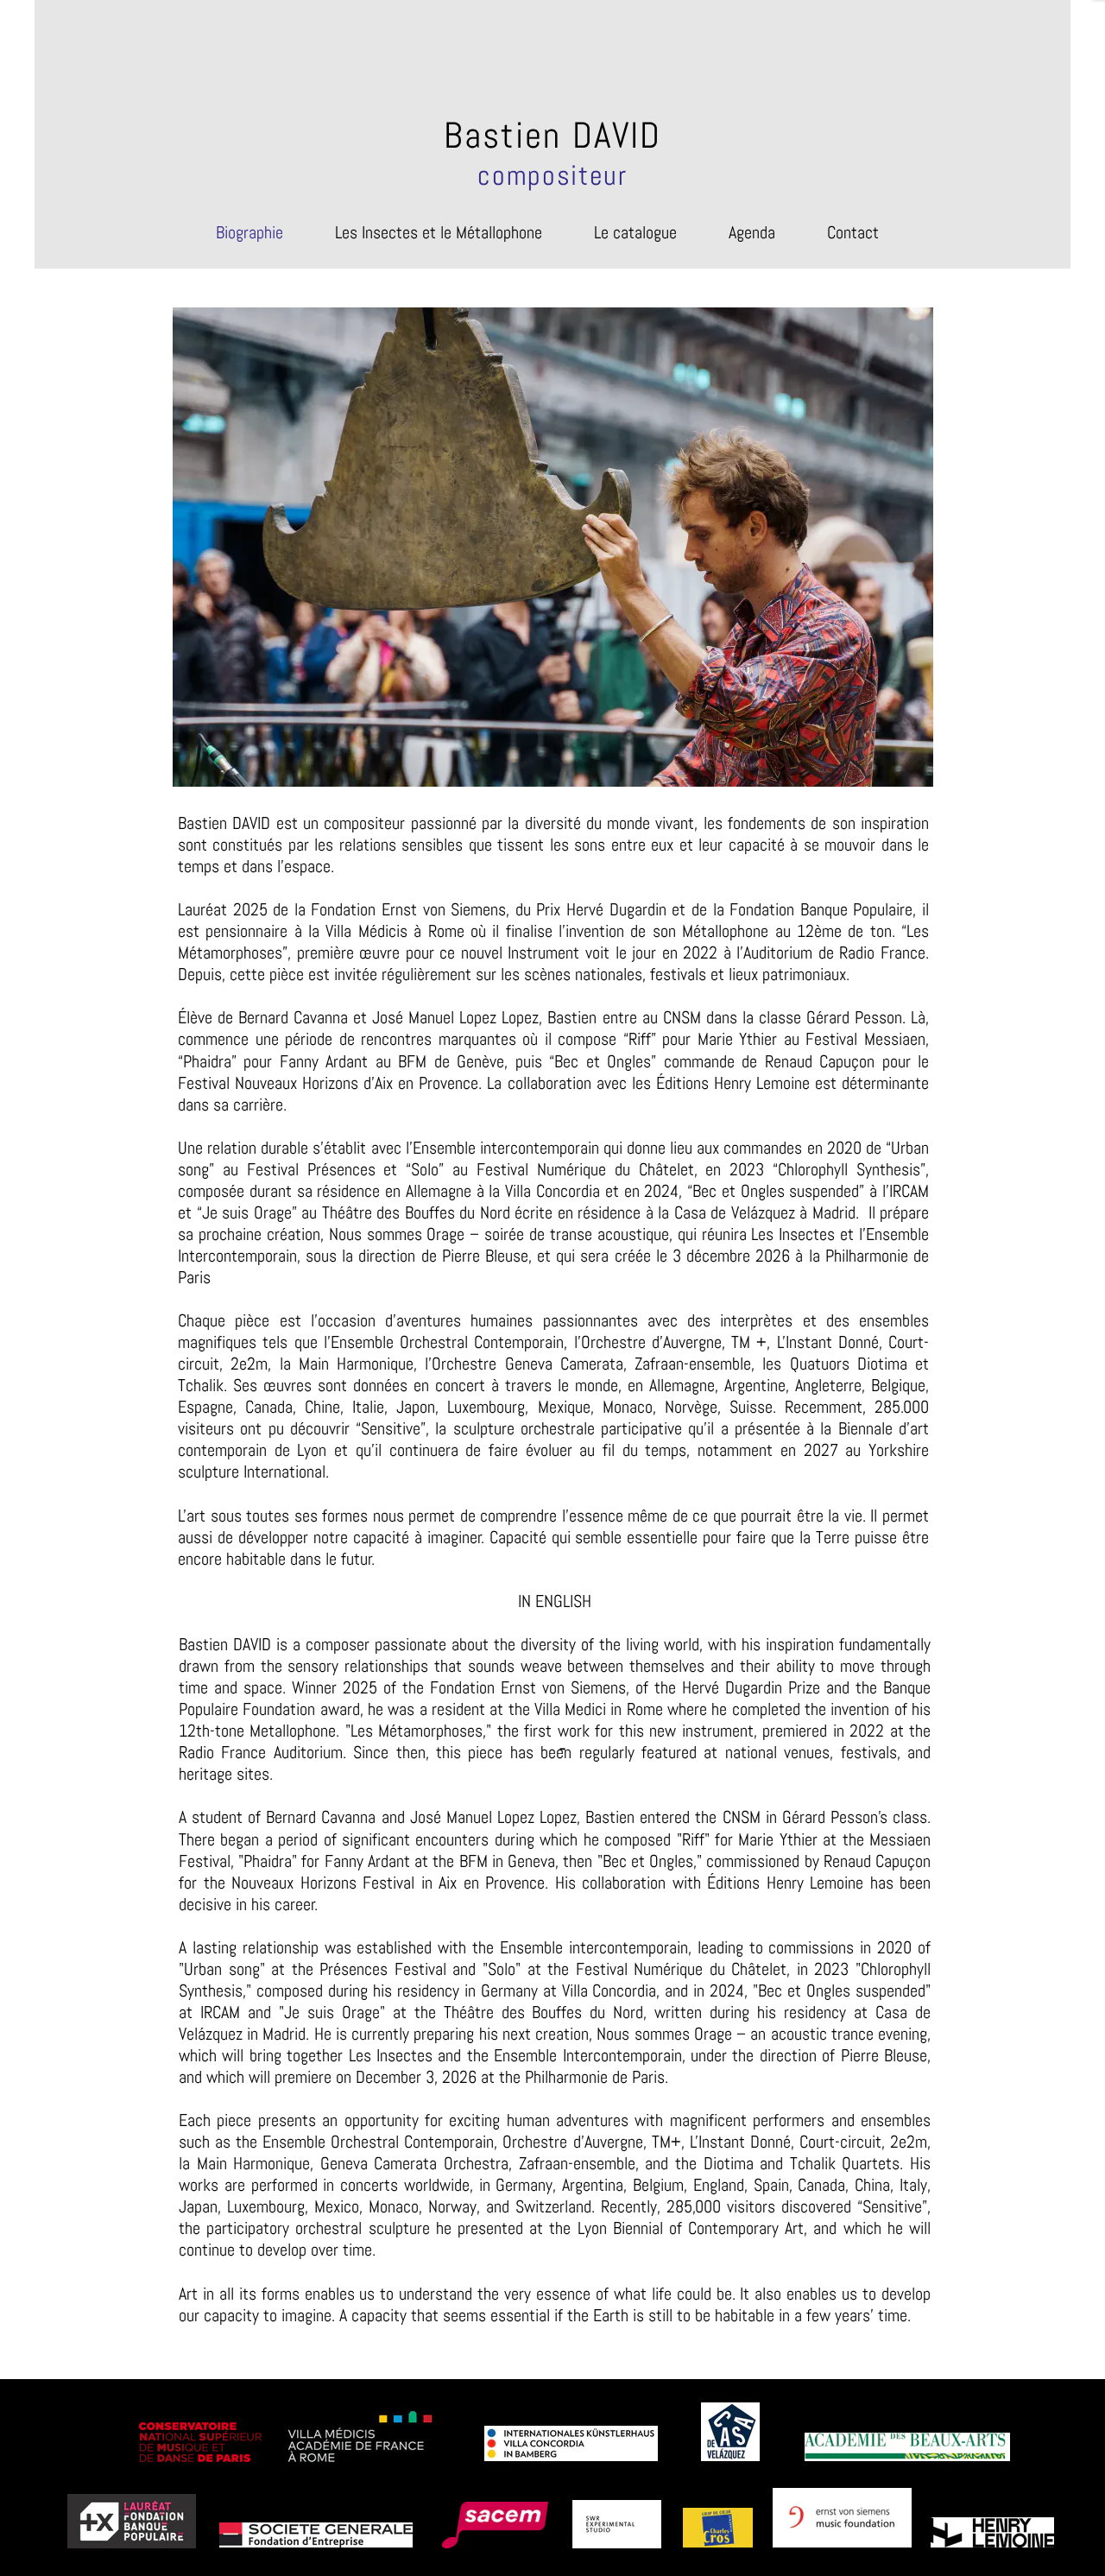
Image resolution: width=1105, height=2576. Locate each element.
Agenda (752, 232)
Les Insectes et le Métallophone (439, 232)
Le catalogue (635, 232)
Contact (853, 232)
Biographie (249, 232)
